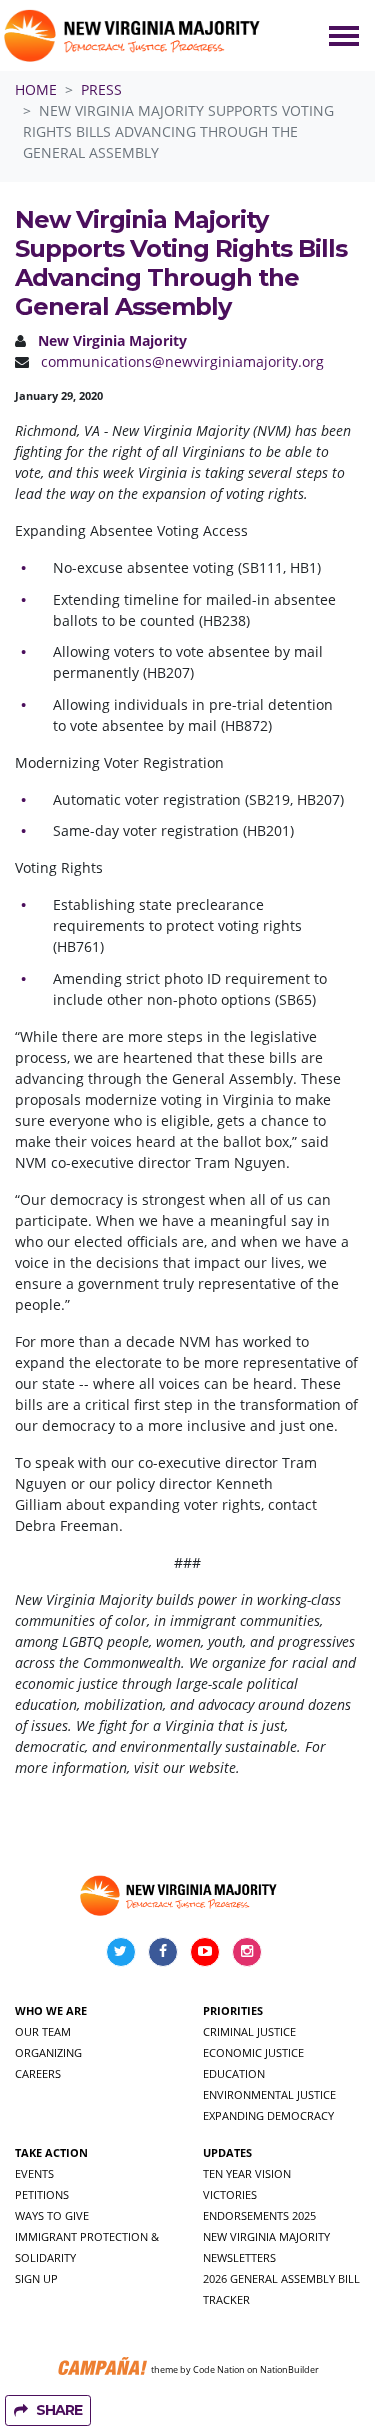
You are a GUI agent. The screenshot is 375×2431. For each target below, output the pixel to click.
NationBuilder (289, 2368)
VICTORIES (230, 2194)
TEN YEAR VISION (247, 2173)
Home (36, 89)
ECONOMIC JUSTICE (253, 2052)
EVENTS (34, 2173)
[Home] (134, 35)
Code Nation (219, 2368)
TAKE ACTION (51, 2152)
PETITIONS (42, 2194)
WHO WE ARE (51, 2010)
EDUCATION (234, 2073)
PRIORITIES (233, 2010)
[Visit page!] (123, 1950)
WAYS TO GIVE (52, 2215)
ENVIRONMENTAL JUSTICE (269, 2094)
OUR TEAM (43, 2031)
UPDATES (227, 2152)
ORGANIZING (48, 2052)
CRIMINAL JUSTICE (249, 2031)
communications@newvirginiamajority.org (182, 361)
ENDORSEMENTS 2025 (259, 2215)
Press (101, 89)
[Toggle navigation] (344, 36)
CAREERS (38, 2073)
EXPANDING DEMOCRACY (268, 2115)
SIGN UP (36, 2278)
